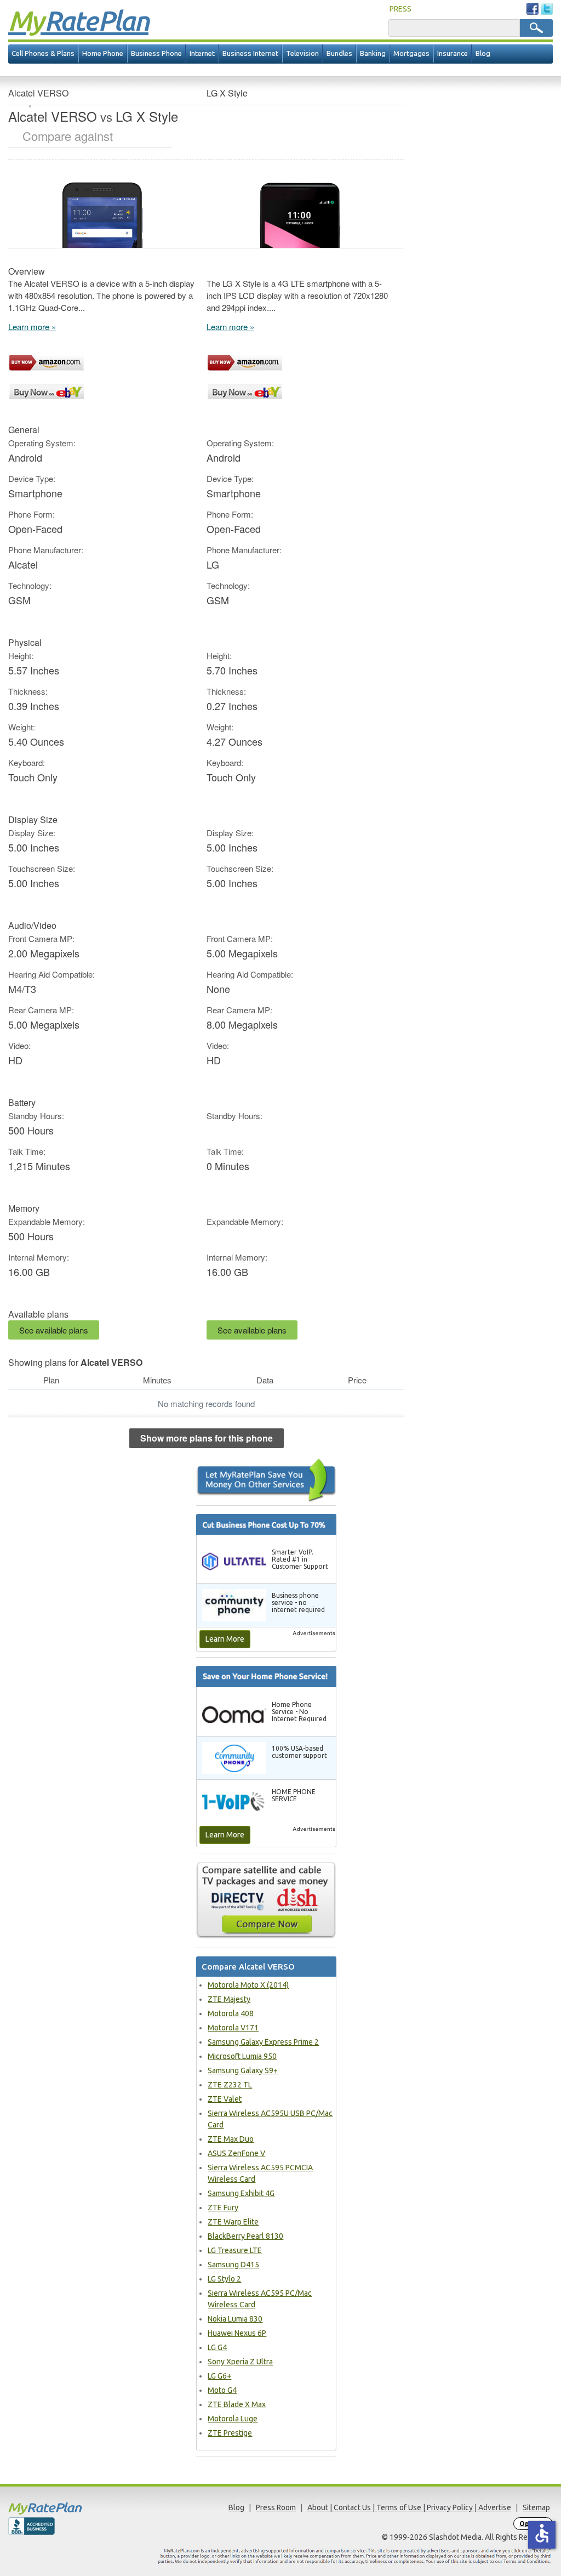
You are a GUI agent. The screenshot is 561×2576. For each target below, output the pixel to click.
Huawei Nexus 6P (237, 2333)
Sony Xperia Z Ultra (240, 2362)
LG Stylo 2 (224, 2279)
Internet (202, 53)
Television (302, 53)
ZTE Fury (223, 2208)
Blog (483, 53)
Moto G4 (222, 2390)
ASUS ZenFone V (236, 2153)
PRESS (400, 9)
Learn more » (32, 327)
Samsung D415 (233, 2265)
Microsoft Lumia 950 (242, 2056)
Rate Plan (78, 20)
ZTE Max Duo (231, 2139)
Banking (373, 53)
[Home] (76, 2508)
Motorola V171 (233, 2028)
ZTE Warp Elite (233, 2222)
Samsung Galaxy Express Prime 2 (263, 2042)
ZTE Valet (225, 2099)
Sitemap (536, 2507)
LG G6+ (219, 2376)
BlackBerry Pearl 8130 (245, 2236)
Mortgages (411, 53)
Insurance (453, 53)
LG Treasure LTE (235, 2250)
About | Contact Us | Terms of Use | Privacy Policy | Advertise (409, 2507)
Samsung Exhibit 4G (241, 2193)
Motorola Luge (233, 2419)
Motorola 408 (231, 2013)
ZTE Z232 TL (230, 2085)
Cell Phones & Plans (43, 53)
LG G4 (217, 2347)
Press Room (276, 2507)
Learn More (225, 1639)
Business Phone (156, 53)
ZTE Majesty (229, 1999)
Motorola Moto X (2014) (248, 1985)
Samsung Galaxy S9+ (243, 2070)
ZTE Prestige (230, 2433)
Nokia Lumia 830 (235, 2319)
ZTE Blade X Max (237, 2404)
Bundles (339, 53)
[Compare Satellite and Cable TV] (266, 1900)
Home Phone (103, 53)
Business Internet (250, 53)
